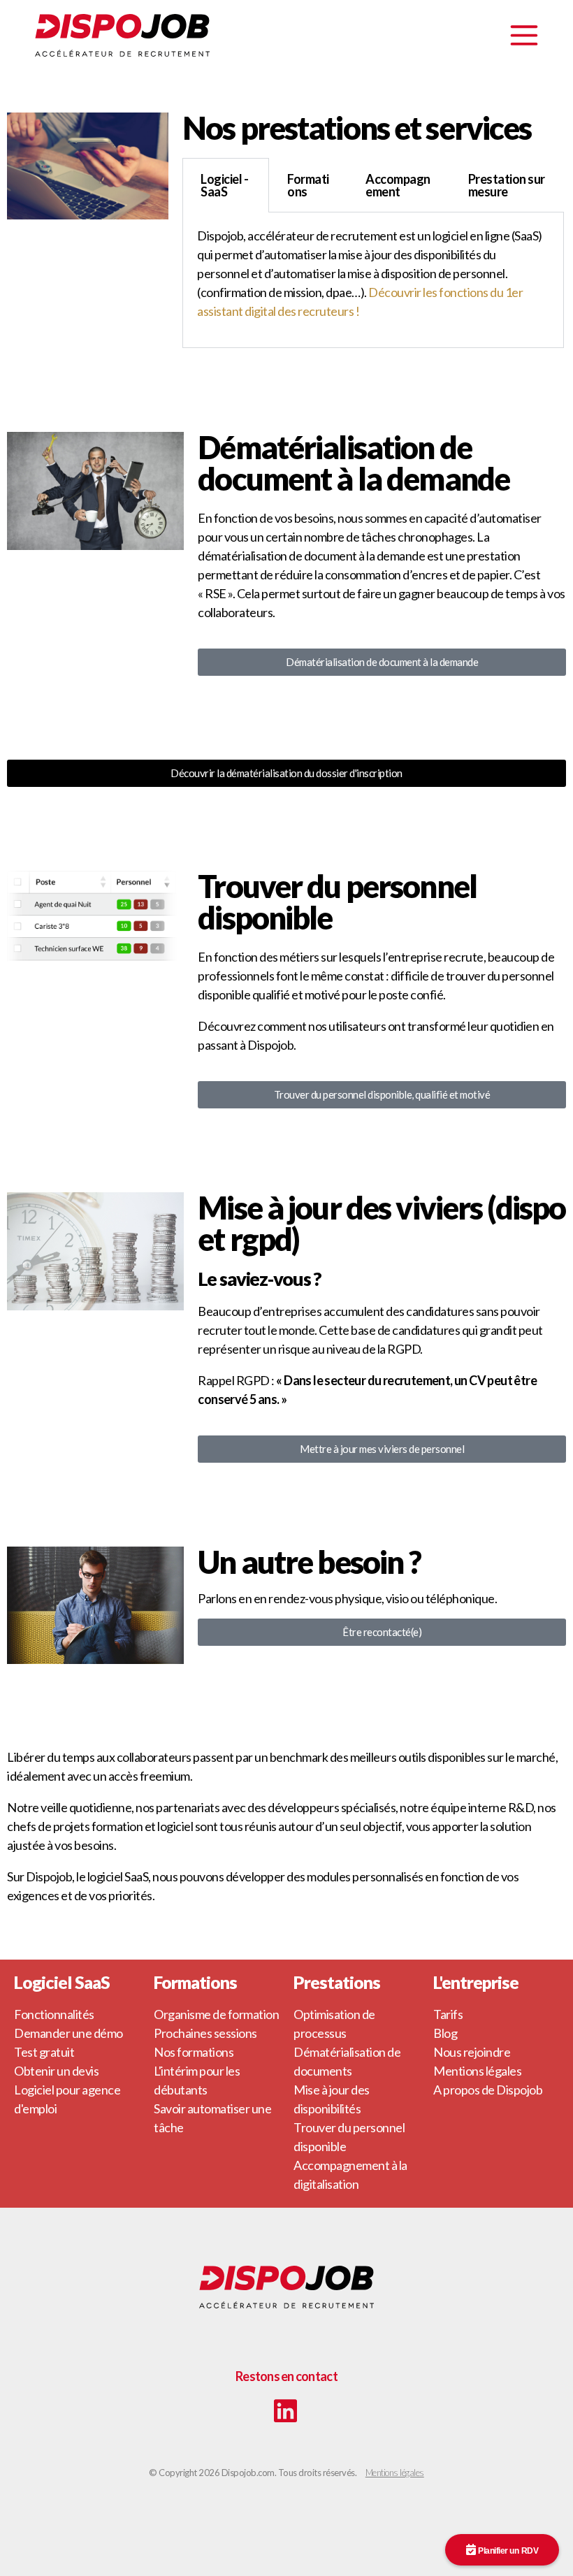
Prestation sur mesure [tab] (507, 185)
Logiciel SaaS (62, 1982)
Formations (195, 1982)
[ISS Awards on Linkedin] (285, 2412)
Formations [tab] (308, 185)
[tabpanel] (373, 280)
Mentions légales (395, 2473)
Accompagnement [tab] (398, 185)
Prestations (337, 1982)
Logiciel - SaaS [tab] (224, 185)
